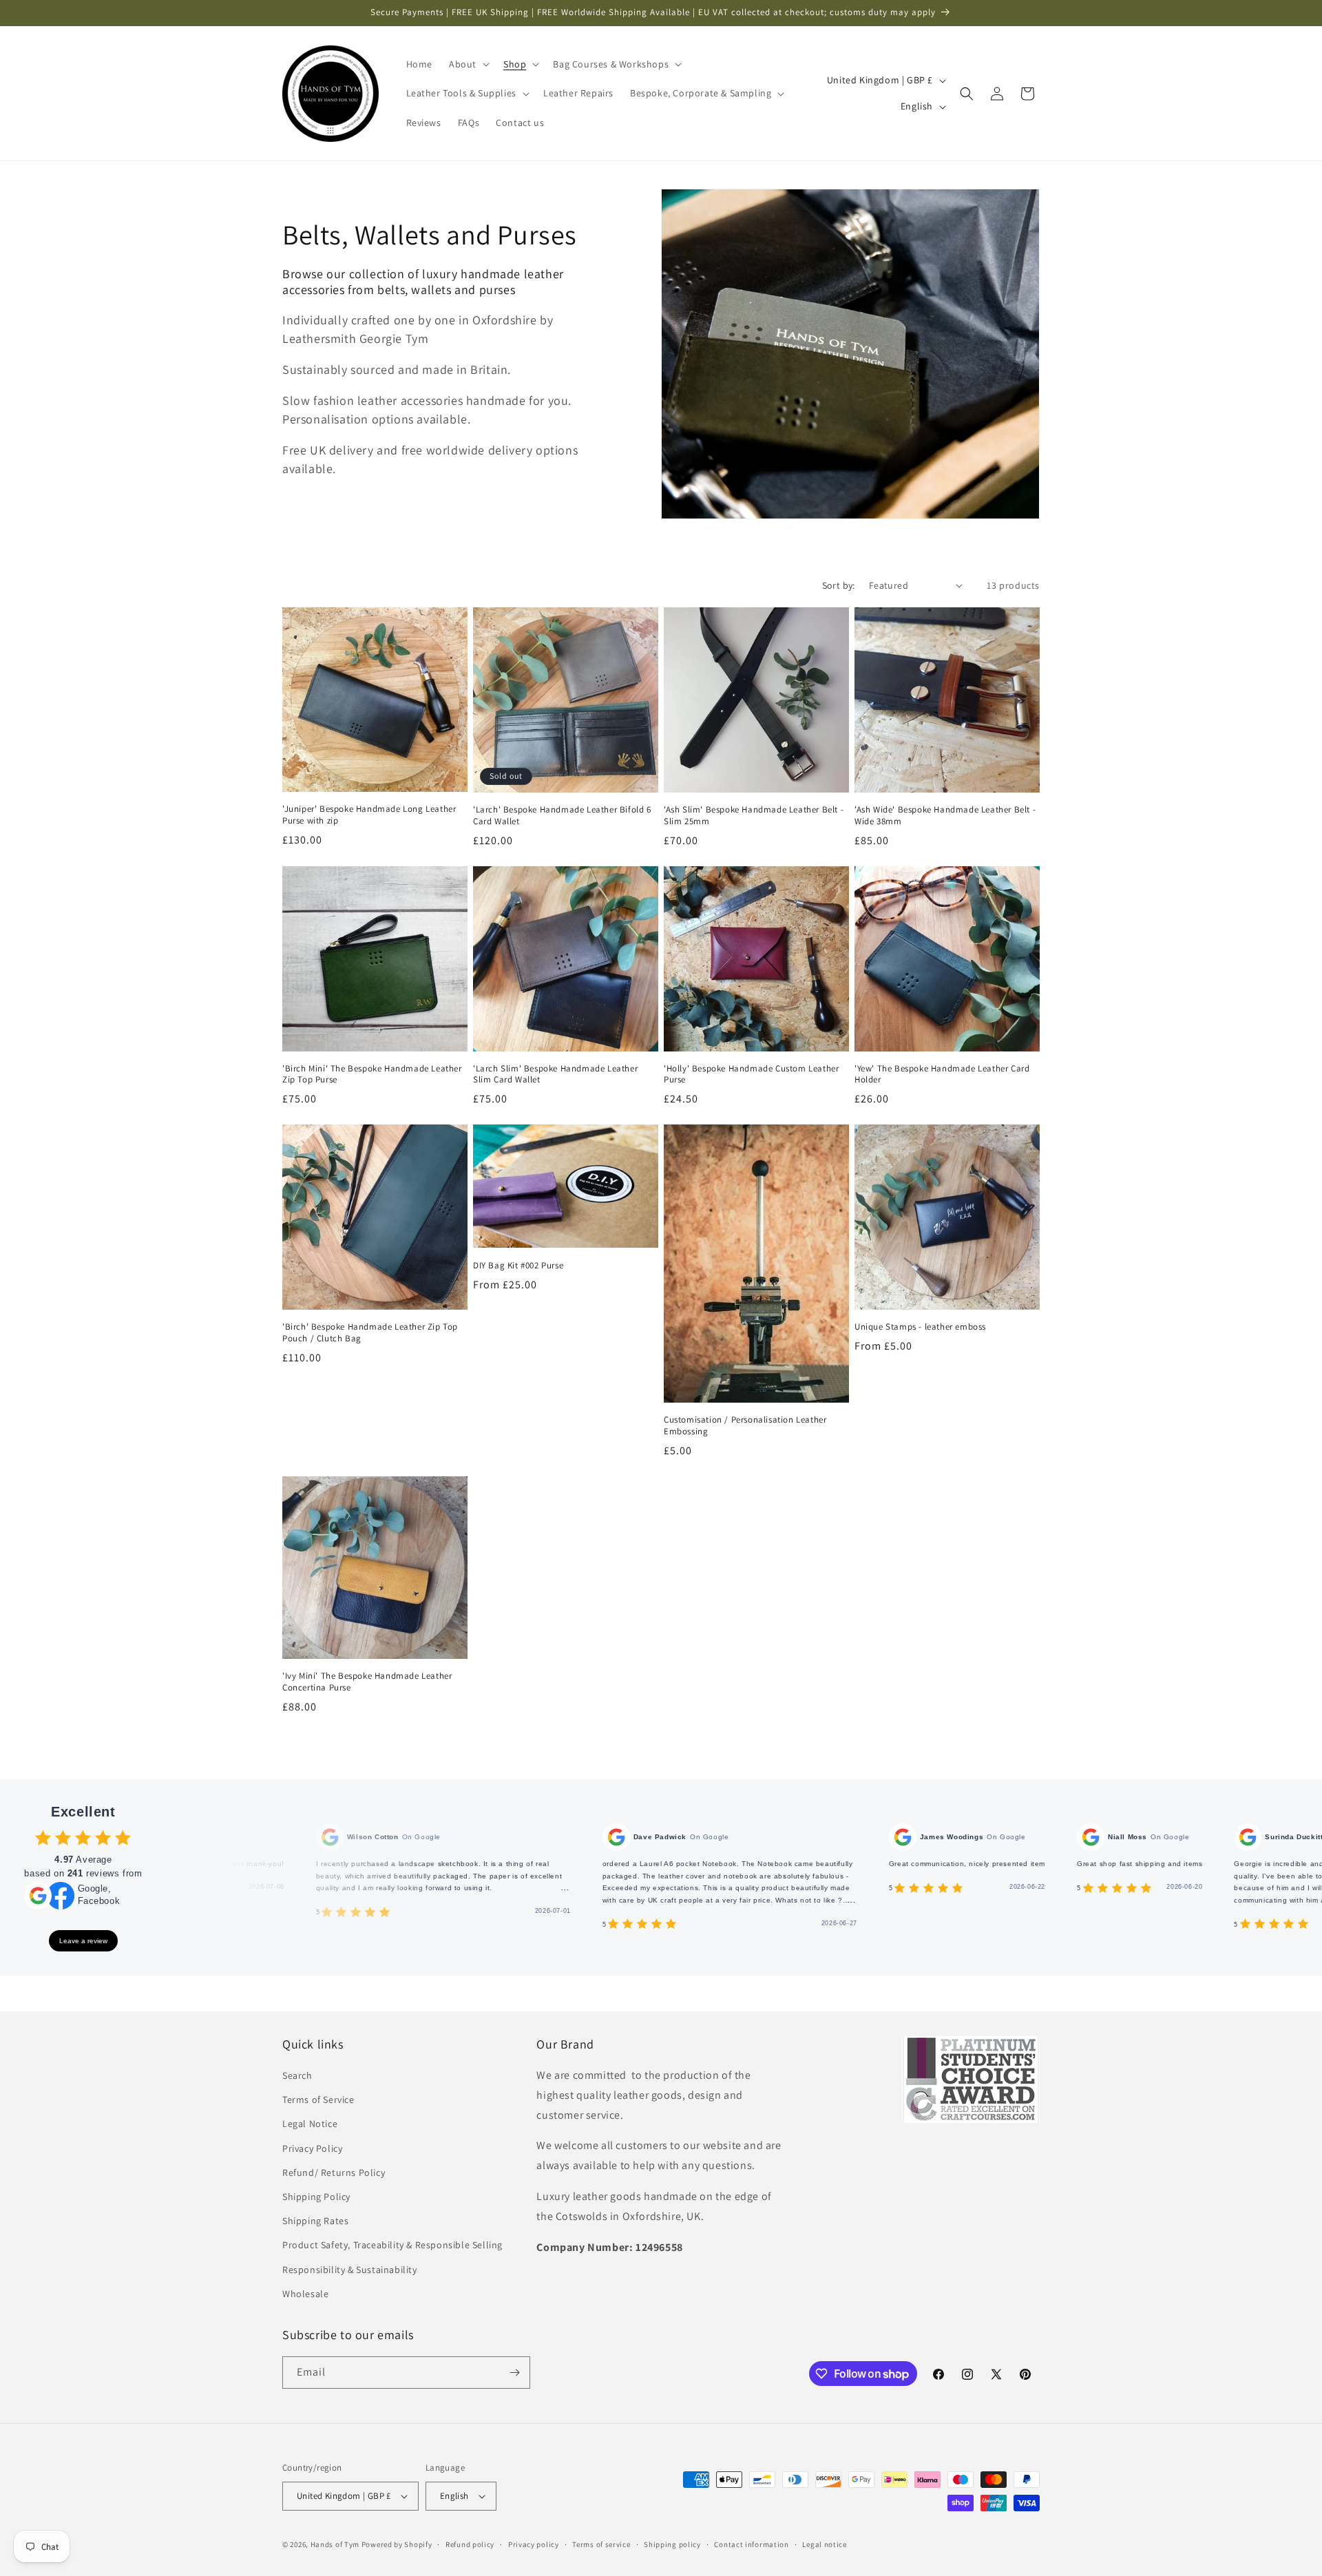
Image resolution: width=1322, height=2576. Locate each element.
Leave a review (83, 1941)
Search (297, 2075)
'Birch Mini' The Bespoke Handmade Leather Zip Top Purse (372, 1075)
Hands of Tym (335, 2544)
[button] (468, 64)
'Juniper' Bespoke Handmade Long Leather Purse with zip (369, 815)
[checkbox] (43, 1837)
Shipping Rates (315, 2221)
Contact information (751, 2544)
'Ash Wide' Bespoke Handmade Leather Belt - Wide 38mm (945, 816)
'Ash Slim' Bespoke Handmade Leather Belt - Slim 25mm (754, 816)
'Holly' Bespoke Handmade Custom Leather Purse (751, 1075)
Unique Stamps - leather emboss (920, 1327)
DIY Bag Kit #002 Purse (518, 1266)
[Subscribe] (514, 2373)
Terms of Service (318, 2099)
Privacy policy (534, 2544)
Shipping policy (672, 2544)
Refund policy (470, 2544)
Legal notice (824, 2544)
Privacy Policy (312, 2148)
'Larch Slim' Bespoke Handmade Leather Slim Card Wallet (555, 1075)
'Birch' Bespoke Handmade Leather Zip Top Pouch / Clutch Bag (370, 1333)
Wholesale (305, 2294)
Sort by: (839, 585)
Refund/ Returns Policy (334, 2172)
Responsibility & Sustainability (350, 2270)
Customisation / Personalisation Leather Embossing (745, 1426)
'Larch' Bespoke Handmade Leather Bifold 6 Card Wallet (562, 816)
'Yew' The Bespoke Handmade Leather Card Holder (942, 1075)
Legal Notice (310, 2124)
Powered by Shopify (397, 2544)
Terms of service (601, 2544)
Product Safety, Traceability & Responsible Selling (392, 2245)
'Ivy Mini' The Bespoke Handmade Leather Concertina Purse (367, 1682)
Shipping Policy (316, 2197)
